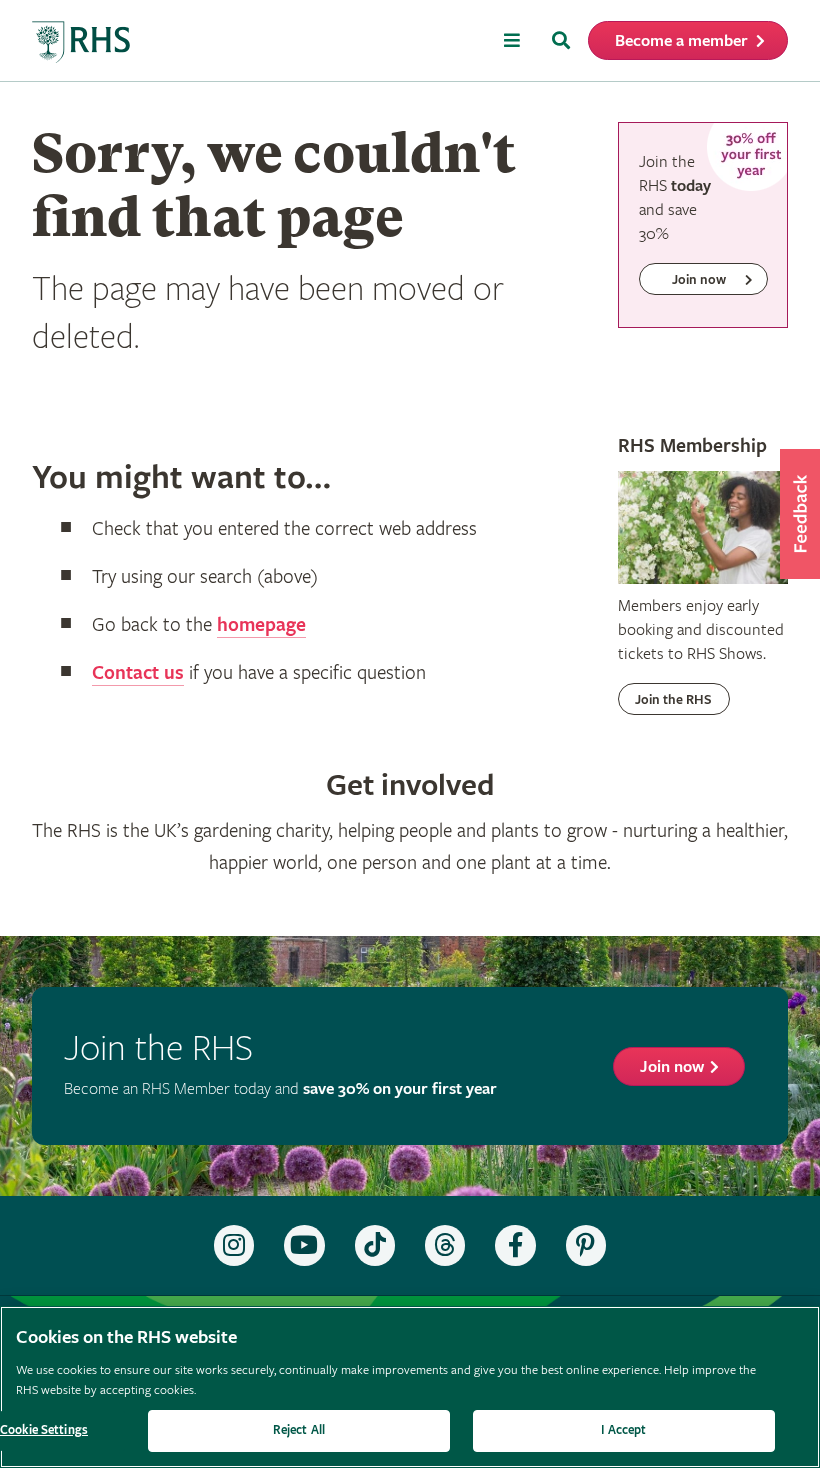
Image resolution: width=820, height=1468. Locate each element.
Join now (672, 1067)
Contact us (138, 673)
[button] (800, 514)
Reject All (299, 1430)
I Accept (623, 1430)
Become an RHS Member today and (280, 1089)
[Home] (82, 42)
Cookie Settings (44, 1430)
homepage (261, 625)
